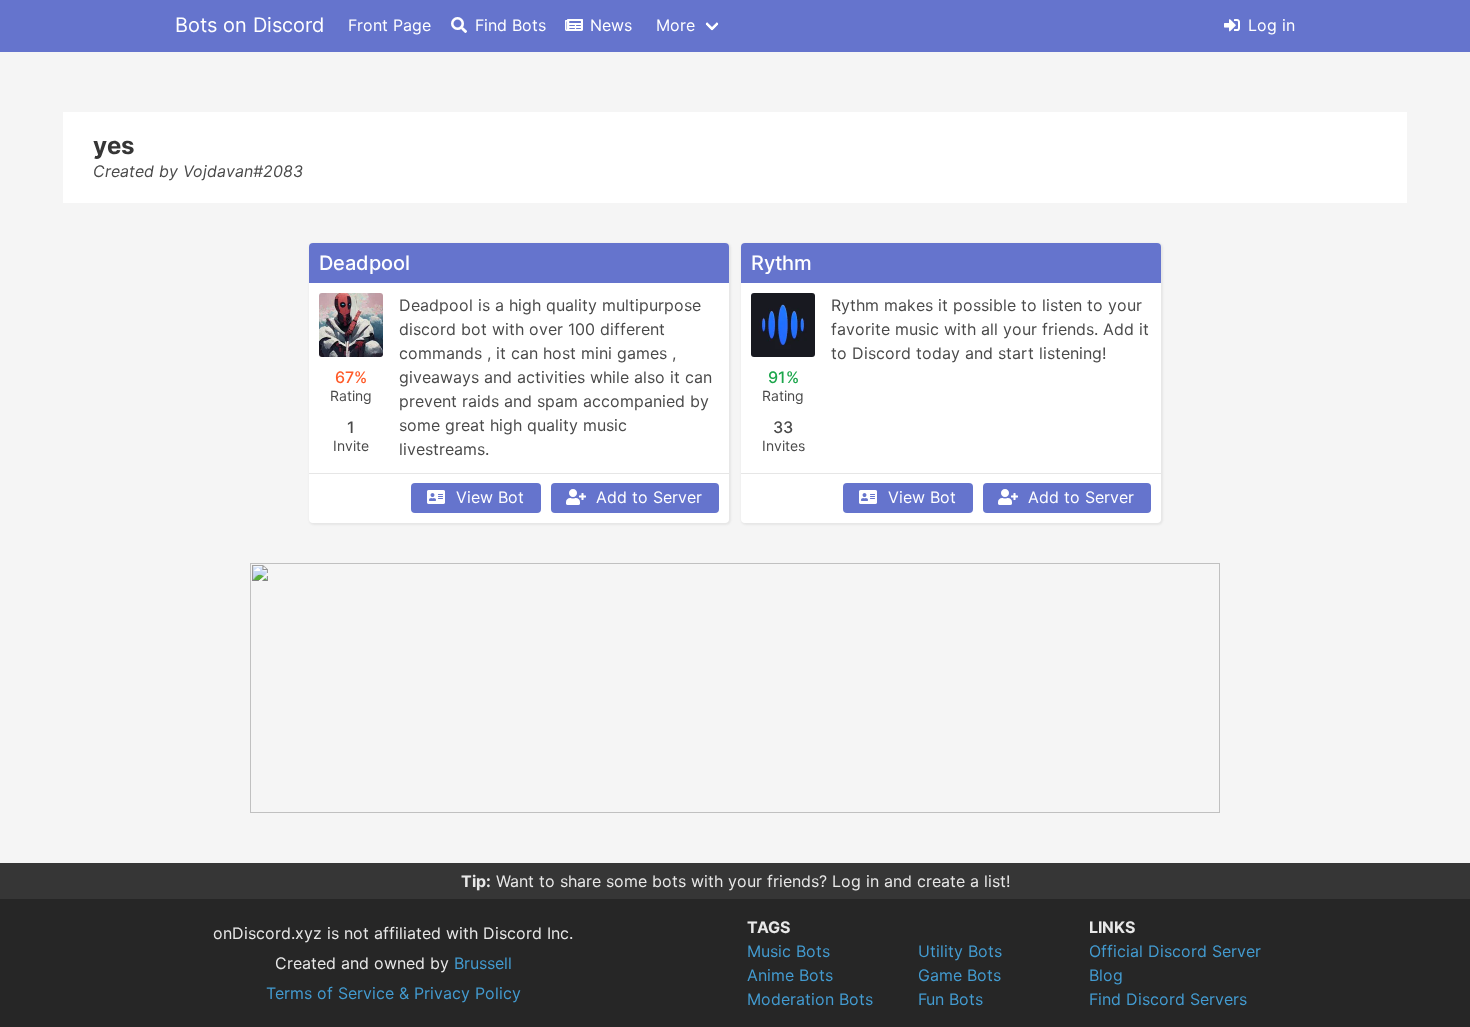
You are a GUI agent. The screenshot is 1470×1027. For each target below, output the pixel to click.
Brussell (483, 963)
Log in (1271, 25)
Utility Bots (960, 951)
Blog (1106, 975)
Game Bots (959, 975)
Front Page (389, 25)
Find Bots (510, 25)
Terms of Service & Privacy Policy (393, 993)
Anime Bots (790, 975)
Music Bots (788, 951)
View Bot (490, 497)
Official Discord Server (1175, 951)
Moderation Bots (810, 999)
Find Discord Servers (1168, 999)
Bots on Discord (249, 25)
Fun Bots (950, 999)
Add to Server (649, 497)
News (611, 25)
